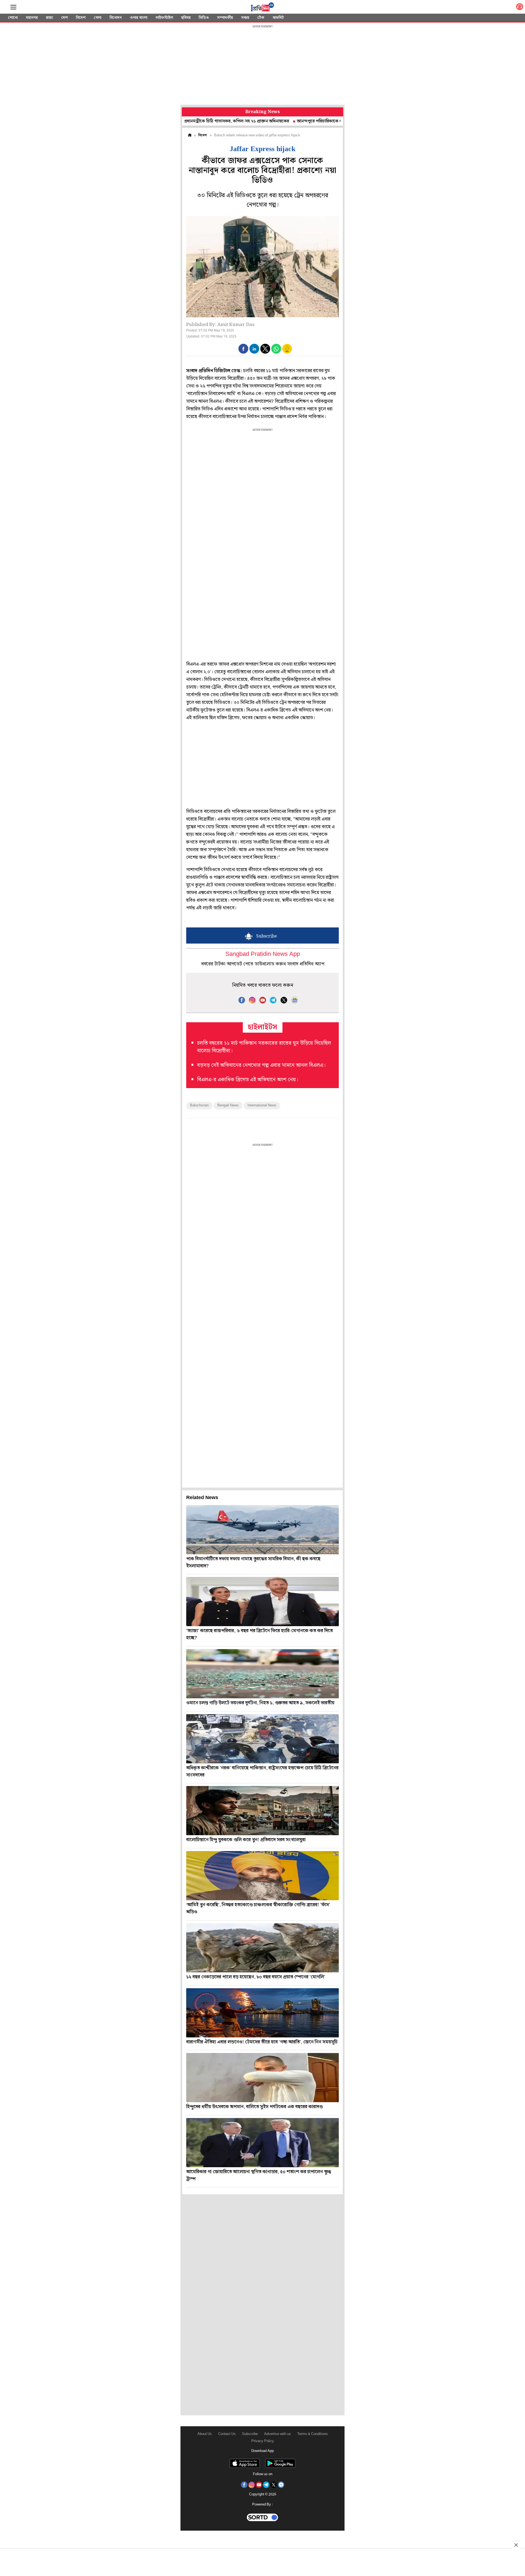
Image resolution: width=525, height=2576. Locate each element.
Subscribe (250, 2434)
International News (262, 1105)
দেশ (65, 18)
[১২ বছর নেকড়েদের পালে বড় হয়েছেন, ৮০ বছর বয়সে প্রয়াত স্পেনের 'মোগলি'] (262, 1948)
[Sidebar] (13, 7)
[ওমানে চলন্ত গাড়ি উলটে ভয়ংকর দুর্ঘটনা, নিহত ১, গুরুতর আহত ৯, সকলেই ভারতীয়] (262, 1674)
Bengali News (228, 1105)
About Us (205, 2434)
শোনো (13, 18)
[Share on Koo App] (287, 352)
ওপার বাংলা (139, 18)
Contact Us (227, 2434)
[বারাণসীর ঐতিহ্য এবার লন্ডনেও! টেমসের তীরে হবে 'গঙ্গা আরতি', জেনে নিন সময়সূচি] (262, 2013)
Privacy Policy (263, 2441)
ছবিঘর (186, 18)
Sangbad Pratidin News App (263, 954)
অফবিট (278, 18)
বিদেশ (81, 18)
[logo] (262, 8)
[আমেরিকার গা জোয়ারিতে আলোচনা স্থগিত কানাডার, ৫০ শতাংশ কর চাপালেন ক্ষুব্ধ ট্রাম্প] (262, 2143)
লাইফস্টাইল (164, 18)
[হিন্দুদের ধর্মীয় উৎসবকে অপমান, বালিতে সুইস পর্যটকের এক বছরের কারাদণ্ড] (262, 2078)
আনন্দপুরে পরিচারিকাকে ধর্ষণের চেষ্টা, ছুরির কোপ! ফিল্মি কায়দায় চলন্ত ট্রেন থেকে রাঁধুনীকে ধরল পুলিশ (313, 121)
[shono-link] (520, 8)
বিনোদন (116, 18)
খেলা (98, 18)
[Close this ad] (516, 2545)
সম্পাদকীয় (225, 18)
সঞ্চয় (245, 18)
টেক (261, 18)
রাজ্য (49, 18)
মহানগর (32, 18)
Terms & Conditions (313, 2434)
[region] (262, 66)
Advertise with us (278, 2434)
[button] (243, 349)
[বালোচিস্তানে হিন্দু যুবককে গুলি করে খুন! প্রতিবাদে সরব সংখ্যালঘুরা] (262, 1811)
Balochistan (199, 1105)
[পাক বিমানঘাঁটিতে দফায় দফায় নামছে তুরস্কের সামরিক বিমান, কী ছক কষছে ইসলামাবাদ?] (262, 1530)
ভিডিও (204, 18)
